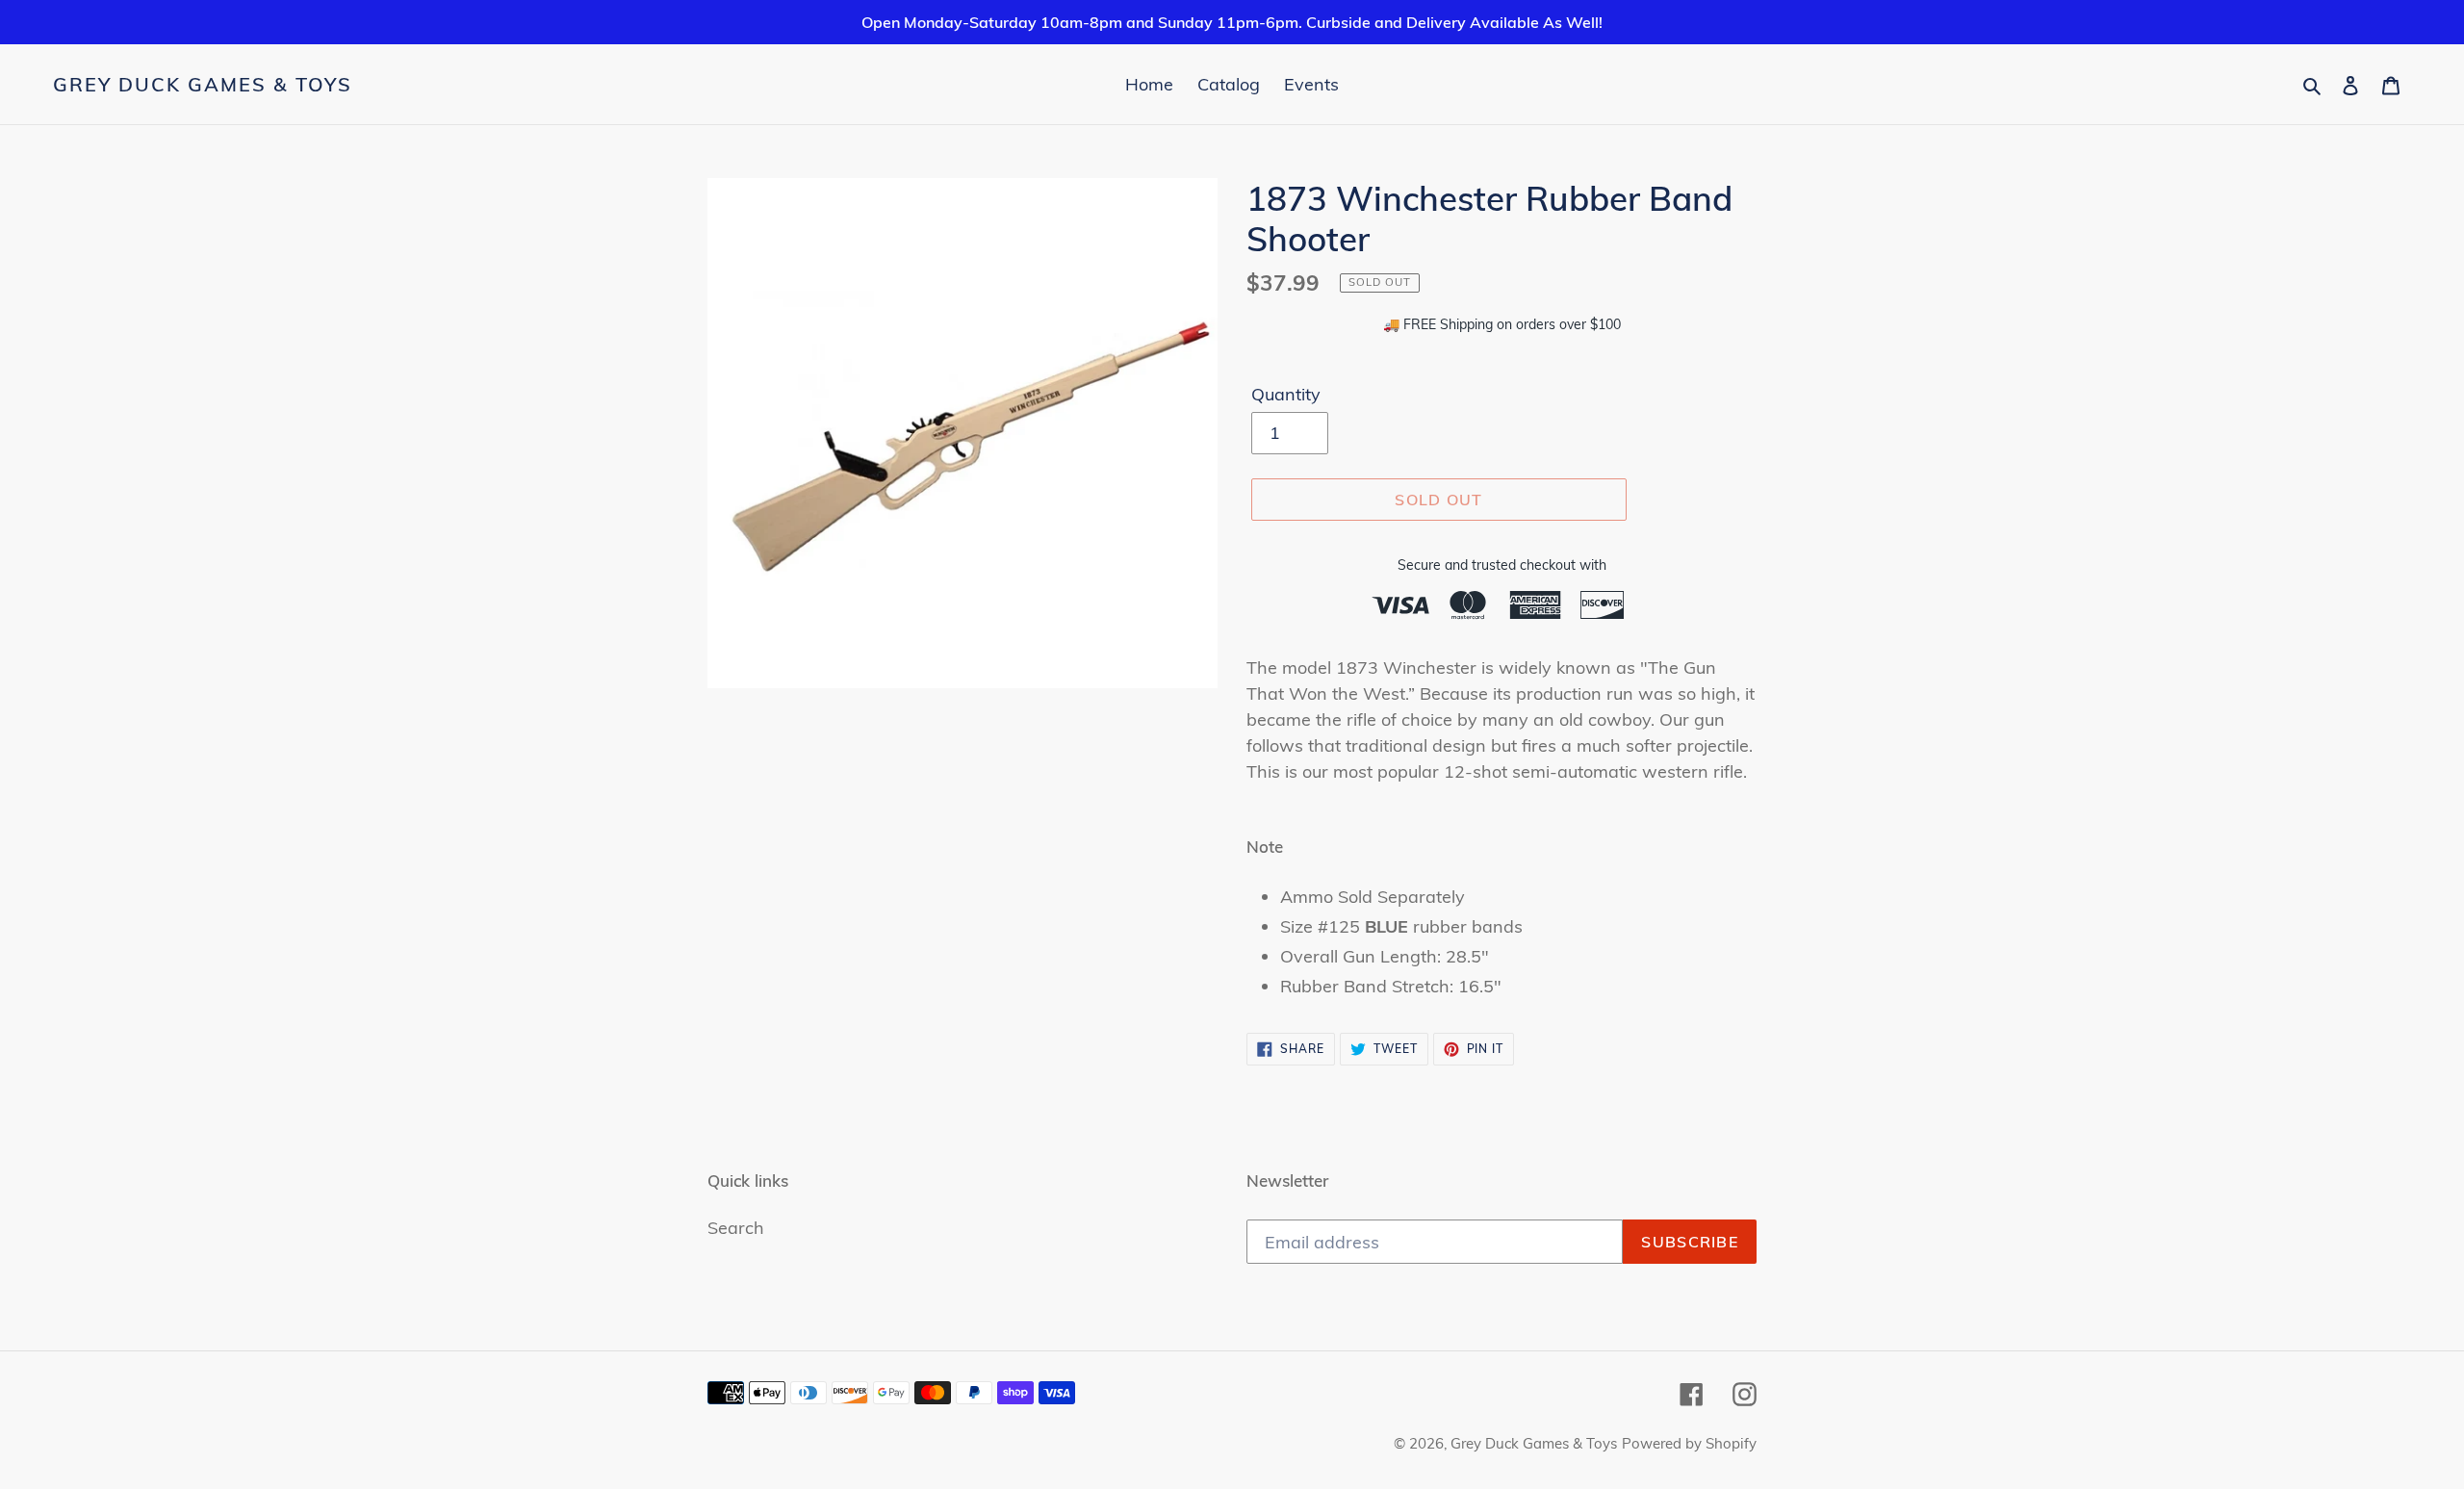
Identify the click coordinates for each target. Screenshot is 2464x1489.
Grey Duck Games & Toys (203, 85)
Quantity (1286, 394)
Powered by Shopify (1689, 1443)
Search (736, 1228)
